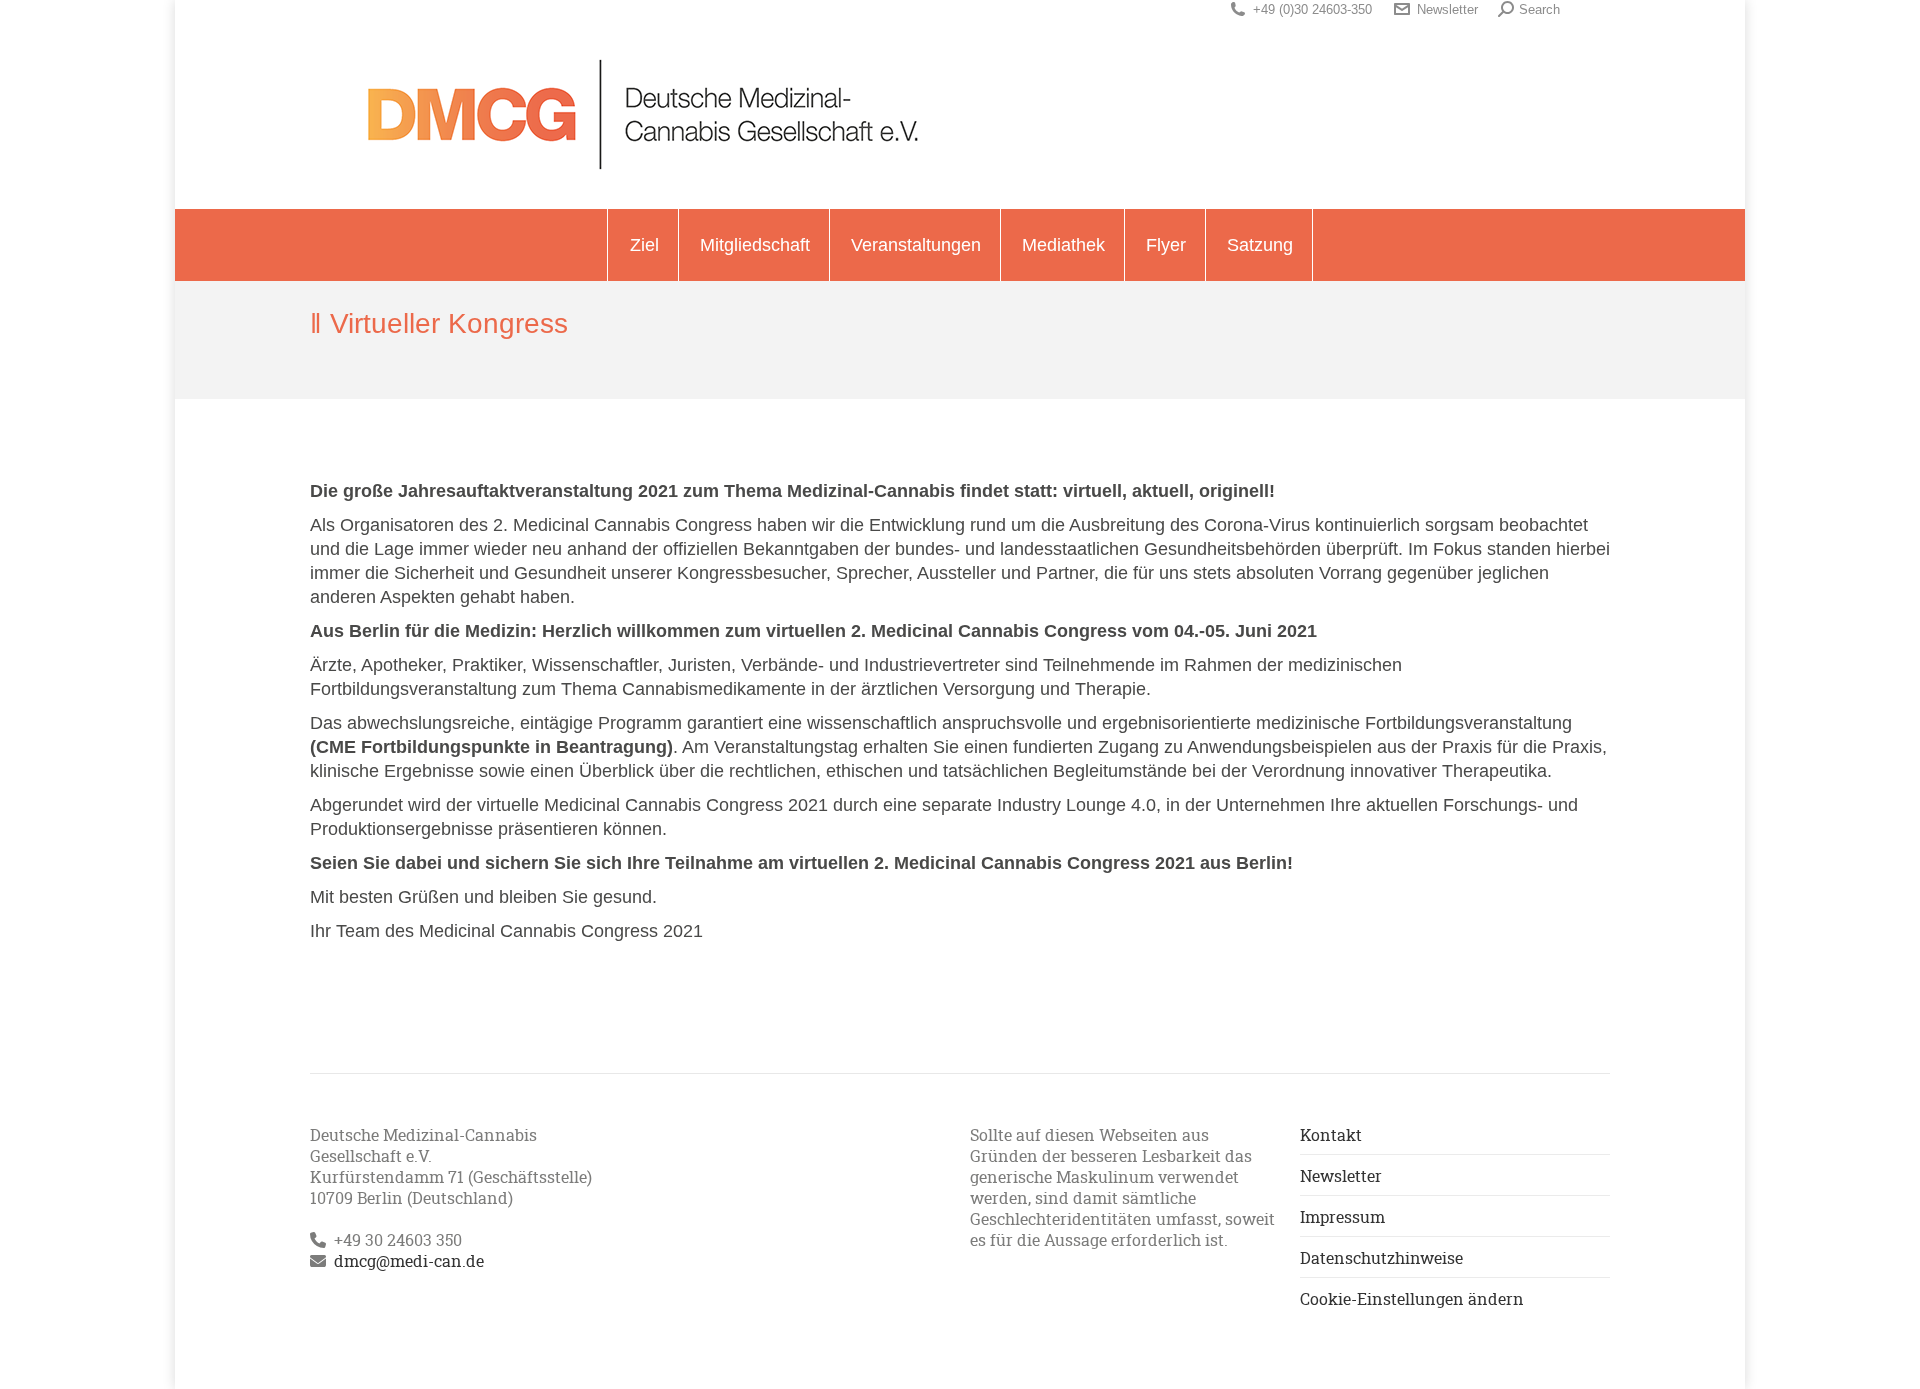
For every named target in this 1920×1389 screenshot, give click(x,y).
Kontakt (1331, 1134)
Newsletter (1447, 9)
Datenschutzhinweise (1381, 1257)
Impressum (1342, 1216)
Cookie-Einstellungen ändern (1412, 1298)
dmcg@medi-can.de (409, 1260)
